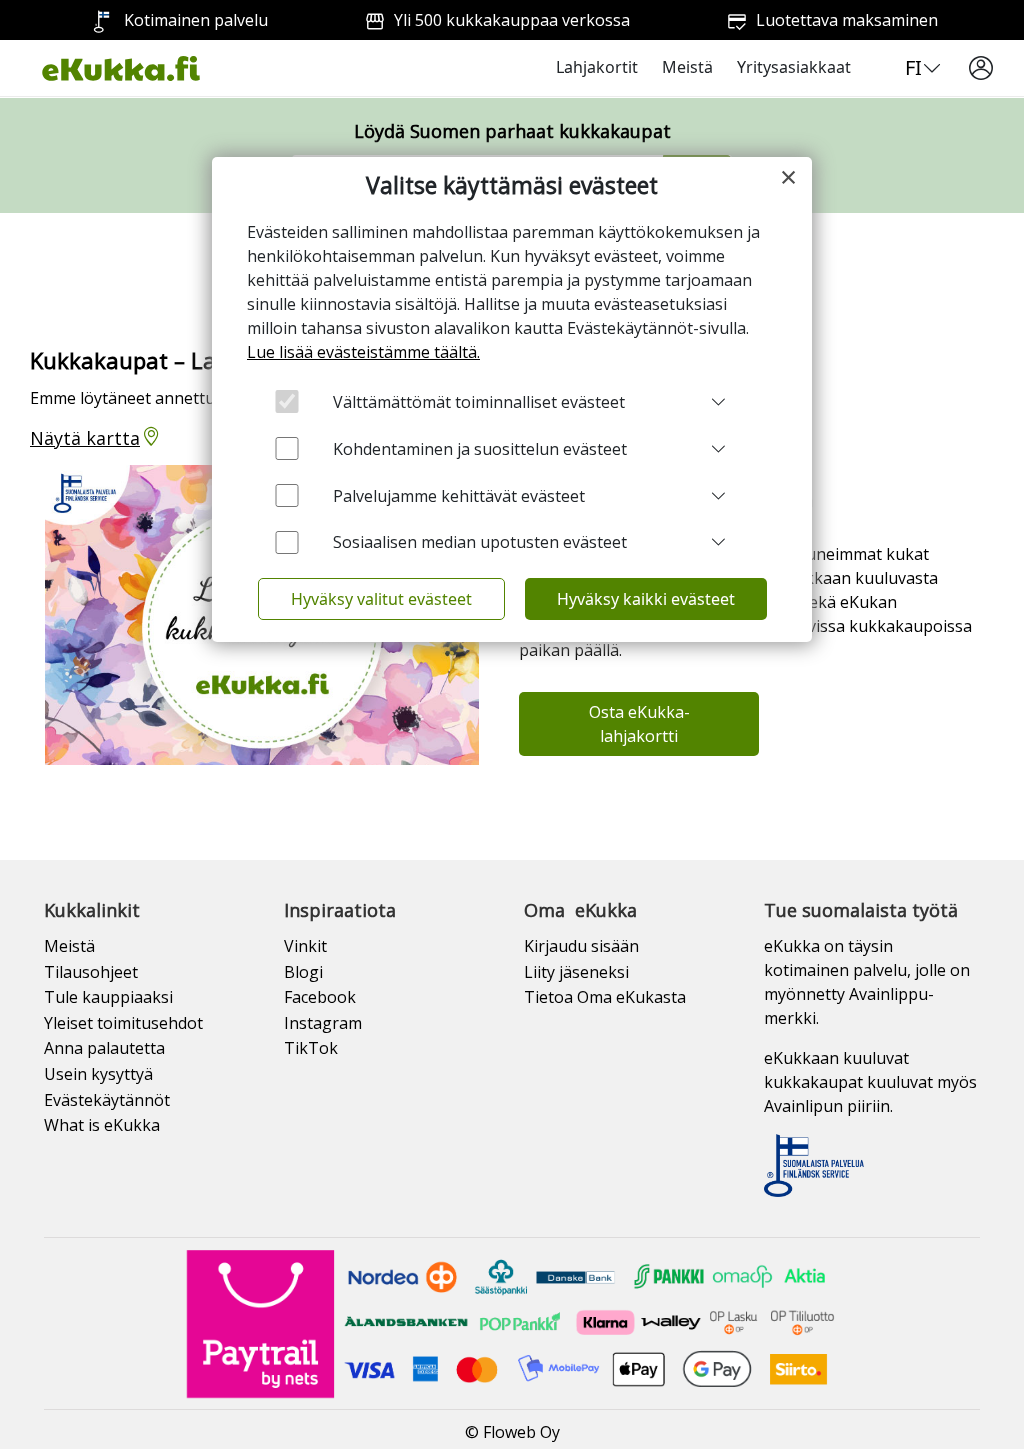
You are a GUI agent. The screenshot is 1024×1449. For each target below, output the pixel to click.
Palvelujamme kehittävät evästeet (459, 496)
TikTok (311, 1048)
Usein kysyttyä (98, 1074)
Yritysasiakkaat (794, 67)
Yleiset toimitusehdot (123, 1023)
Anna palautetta (104, 1048)
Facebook (320, 997)
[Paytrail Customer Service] (512, 1322)
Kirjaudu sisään (581, 946)
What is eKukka (102, 1125)
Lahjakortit (597, 67)
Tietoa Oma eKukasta (605, 997)
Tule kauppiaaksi (108, 997)
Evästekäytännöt (107, 1100)
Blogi (303, 972)
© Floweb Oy (512, 1432)
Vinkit (305, 946)
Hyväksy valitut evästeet (381, 599)
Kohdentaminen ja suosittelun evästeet (480, 449)
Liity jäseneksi (576, 972)
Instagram (323, 1023)
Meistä (687, 67)
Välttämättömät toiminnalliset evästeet (479, 402)
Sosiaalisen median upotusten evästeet (480, 542)
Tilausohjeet (91, 972)
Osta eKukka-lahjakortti (639, 724)
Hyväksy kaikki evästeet (646, 599)
